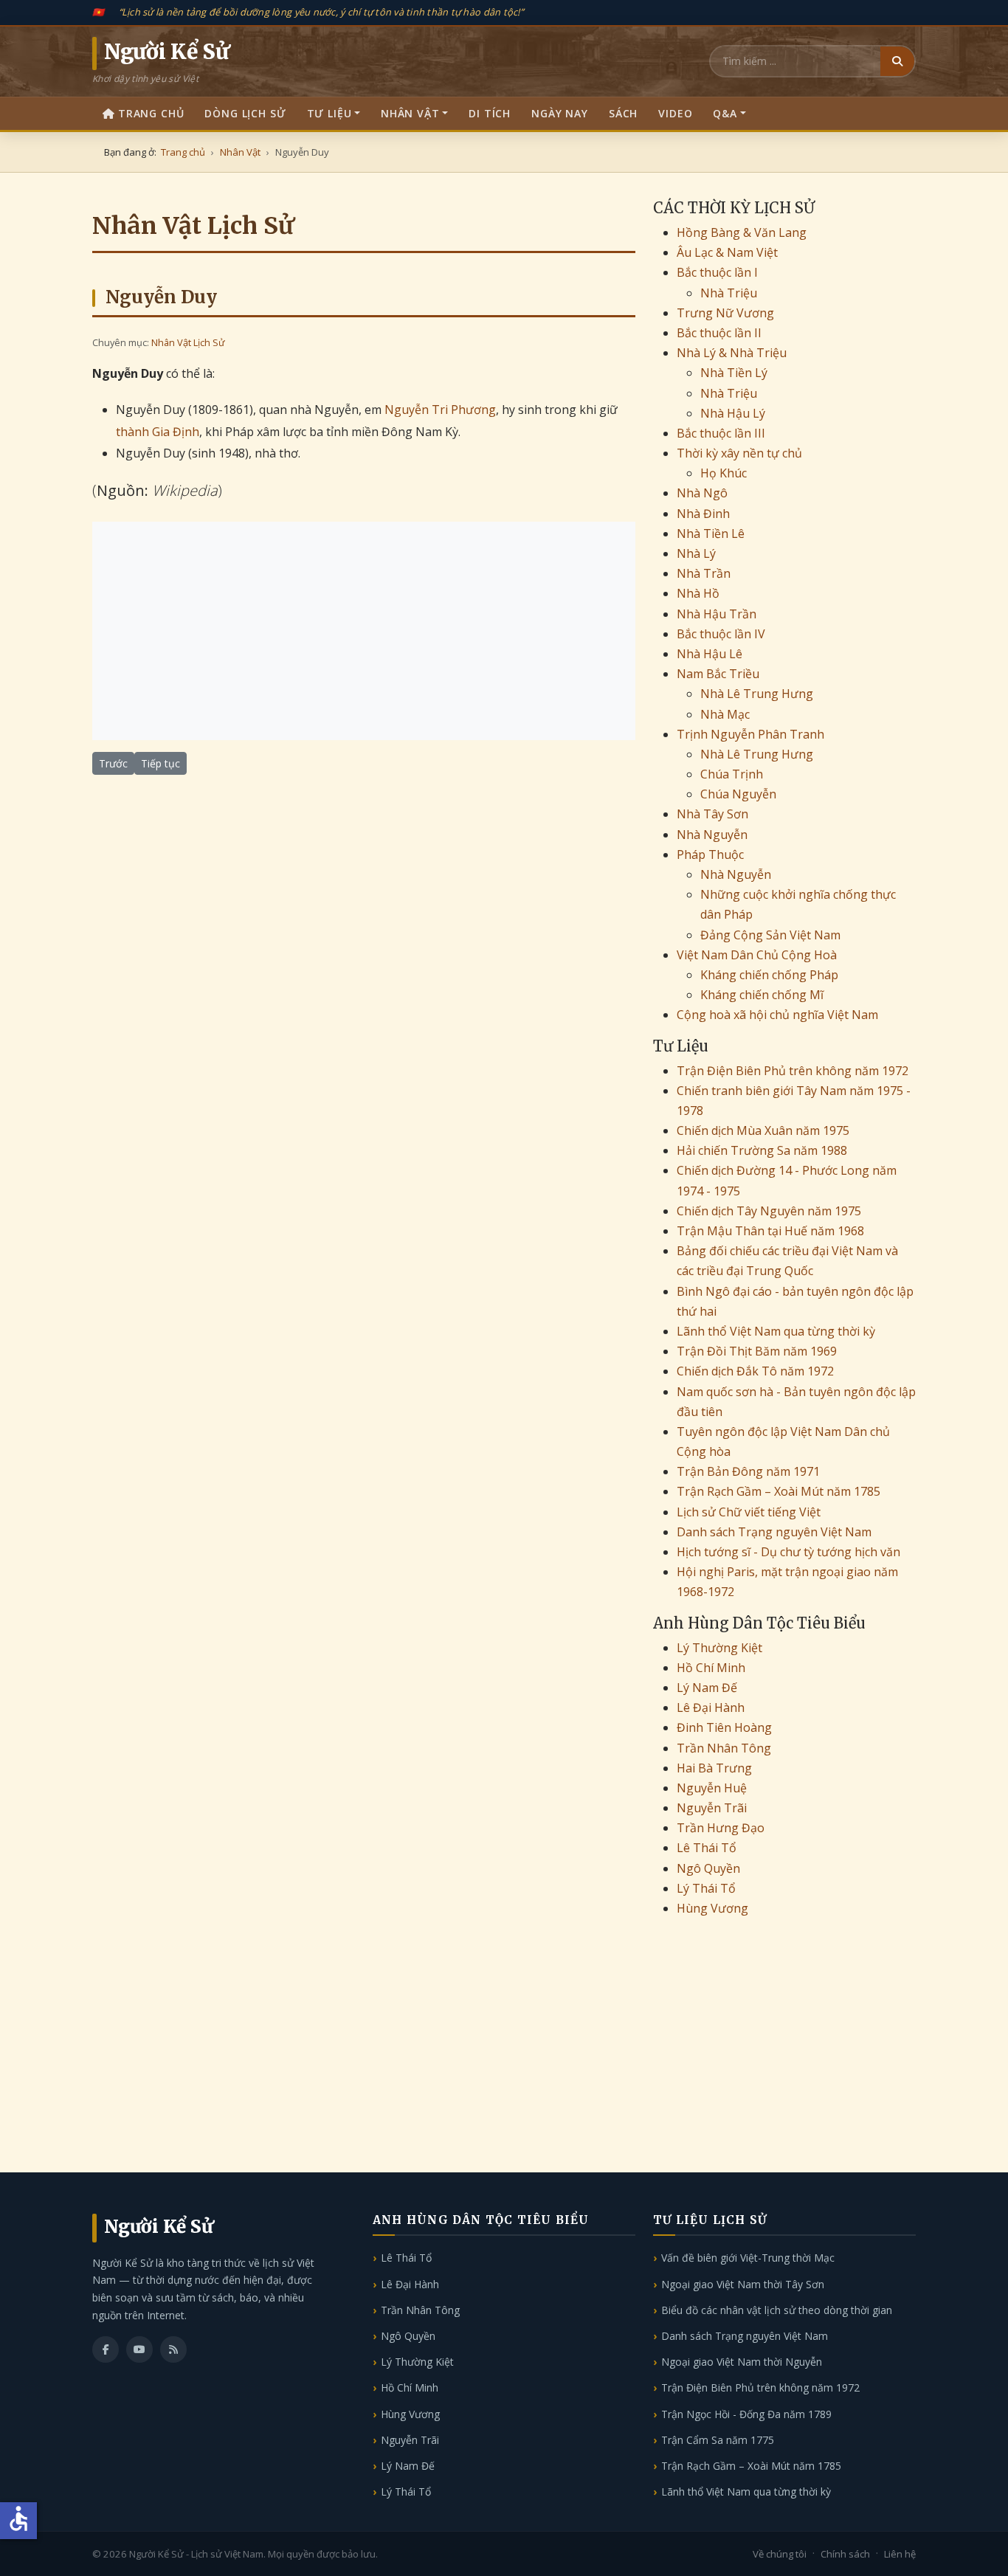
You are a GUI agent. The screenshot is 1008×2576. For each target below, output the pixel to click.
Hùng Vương (712, 1908)
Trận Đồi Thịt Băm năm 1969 (757, 1351)
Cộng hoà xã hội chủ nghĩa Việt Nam (777, 1015)
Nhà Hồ (698, 593)
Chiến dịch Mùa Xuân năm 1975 (763, 1130)
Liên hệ (900, 2554)
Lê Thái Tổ (707, 1848)
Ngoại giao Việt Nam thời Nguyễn (742, 2362)
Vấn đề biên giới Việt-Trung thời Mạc (748, 2258)
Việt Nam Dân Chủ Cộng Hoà (757, 955)
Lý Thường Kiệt (719, 1648)
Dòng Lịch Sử (245, 113)
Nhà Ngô (702, 493)
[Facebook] (106, 2349)
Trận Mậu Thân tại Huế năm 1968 (770, 1231)
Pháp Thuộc (710, 854)
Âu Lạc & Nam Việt (727, 252)
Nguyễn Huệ (712, 1788)
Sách (623, 113)
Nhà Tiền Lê (711, 533)
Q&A (725, 113)
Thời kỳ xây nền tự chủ (739, 453)
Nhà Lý (696, 553)
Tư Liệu (329, 113)
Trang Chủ (151, 113)
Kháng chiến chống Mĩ (762, 995)
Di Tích (490, 113)
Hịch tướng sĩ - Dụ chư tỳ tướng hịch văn (788, 1552)
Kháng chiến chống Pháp (769, 975)
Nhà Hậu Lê (710, 654)
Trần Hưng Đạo (721, 1828)
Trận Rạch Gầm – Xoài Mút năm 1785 (779, 1491)
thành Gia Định (158, 432)
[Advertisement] (364, 631)
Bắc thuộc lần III (721, 433)
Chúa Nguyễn (738, 794)
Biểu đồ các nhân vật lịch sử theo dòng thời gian (777, 2310)
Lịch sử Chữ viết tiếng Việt (749, 1512)
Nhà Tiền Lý (734, 373)
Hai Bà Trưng (714, 1768)
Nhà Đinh (703, 514)
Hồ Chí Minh (711, 1668)
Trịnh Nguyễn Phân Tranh (750, 734)
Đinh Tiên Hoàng (724, 1727)
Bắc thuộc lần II (719, 333)
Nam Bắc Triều (718, 674)
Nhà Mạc (725, 714)
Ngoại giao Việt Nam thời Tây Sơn (743, 2284)
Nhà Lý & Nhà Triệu (732, 353)
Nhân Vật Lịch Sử (188, 342)
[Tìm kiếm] (897, 61)
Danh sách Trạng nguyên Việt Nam (774, 1532)
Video (675, 113)
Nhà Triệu (729, 293)
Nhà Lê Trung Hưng (757, 694)
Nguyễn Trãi (712, 1808)
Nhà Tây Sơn (712, 814)
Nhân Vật (410, 113)
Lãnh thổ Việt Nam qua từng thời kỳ (776, 1331)
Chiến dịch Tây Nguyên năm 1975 (769, 1211)
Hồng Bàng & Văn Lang (742, 232)
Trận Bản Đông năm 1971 (748, 1471)
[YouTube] (139, 2349)
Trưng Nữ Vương (725, 313)
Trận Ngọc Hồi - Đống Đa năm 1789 (746, 2414)
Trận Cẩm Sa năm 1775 (718, 2440)
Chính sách (845, 2554)
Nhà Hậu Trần (717, 614)
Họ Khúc (724, 473)
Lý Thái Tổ (706, 1888)
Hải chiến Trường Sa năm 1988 (762, 1150)
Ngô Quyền (708, 1868)
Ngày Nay (560, 113)
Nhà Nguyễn (712, 835)
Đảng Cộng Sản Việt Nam (770, 935)
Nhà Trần (704, 573)
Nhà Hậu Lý (733, 413)
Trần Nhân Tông (724, 1748)
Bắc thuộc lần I (717, 272)
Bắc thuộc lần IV (721, 634)
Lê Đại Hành (711, 1707)
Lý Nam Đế (707, 1688)
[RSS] (173, 2349)
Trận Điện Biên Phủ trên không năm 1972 (793, 1071)
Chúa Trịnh (732, 774)
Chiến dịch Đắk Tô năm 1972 (755, 1371)
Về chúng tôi (780, 2554)
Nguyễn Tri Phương (440, 410)
